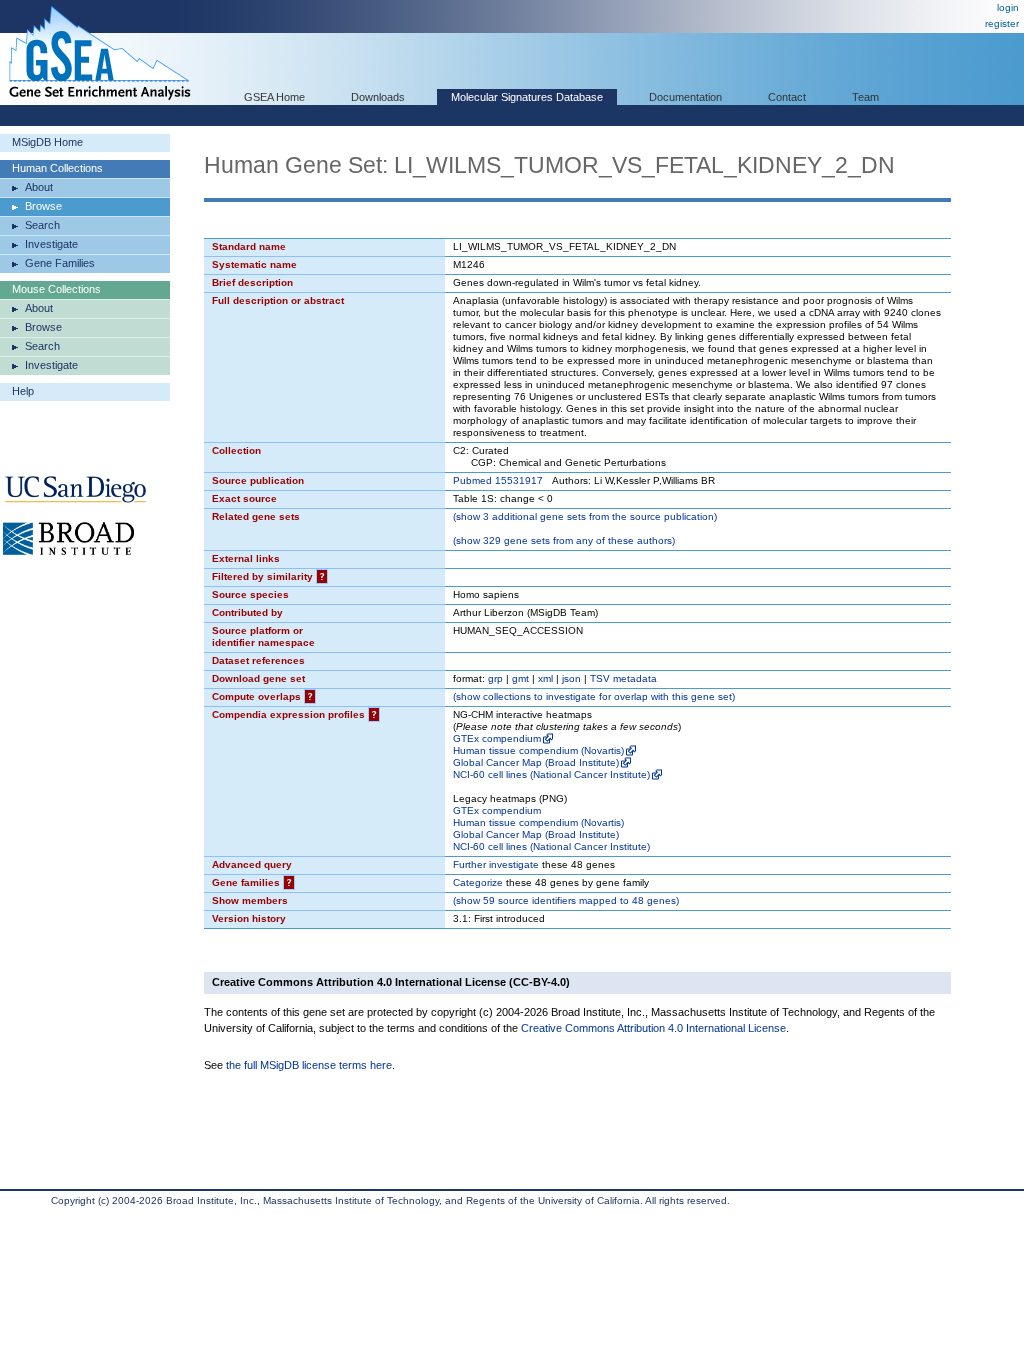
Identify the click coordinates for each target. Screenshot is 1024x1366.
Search (42, 225)
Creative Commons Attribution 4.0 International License (653, 1028)
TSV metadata (623, 678)
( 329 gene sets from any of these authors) (564, 540)
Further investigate (496, 864)
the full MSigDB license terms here (309, 1065)
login (1008, 7)
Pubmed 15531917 (498, 480)
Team (865, 97)
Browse (43, 206)
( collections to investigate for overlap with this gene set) (594, 696)
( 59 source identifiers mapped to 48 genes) (566, 900)
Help (23, 391)
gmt (520, 678)
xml (545, 678)
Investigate (51, 244)
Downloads (378, 97)
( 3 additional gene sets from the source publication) (585, 516)
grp (495, 678)
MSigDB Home (47, 142)
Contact (787, 97)
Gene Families (60, 263)
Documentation (685, 97)
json (571, 678)
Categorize (478, 882)
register (1002, 23)
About (39, 187)
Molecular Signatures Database (527, 97)
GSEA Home (274, 97)
